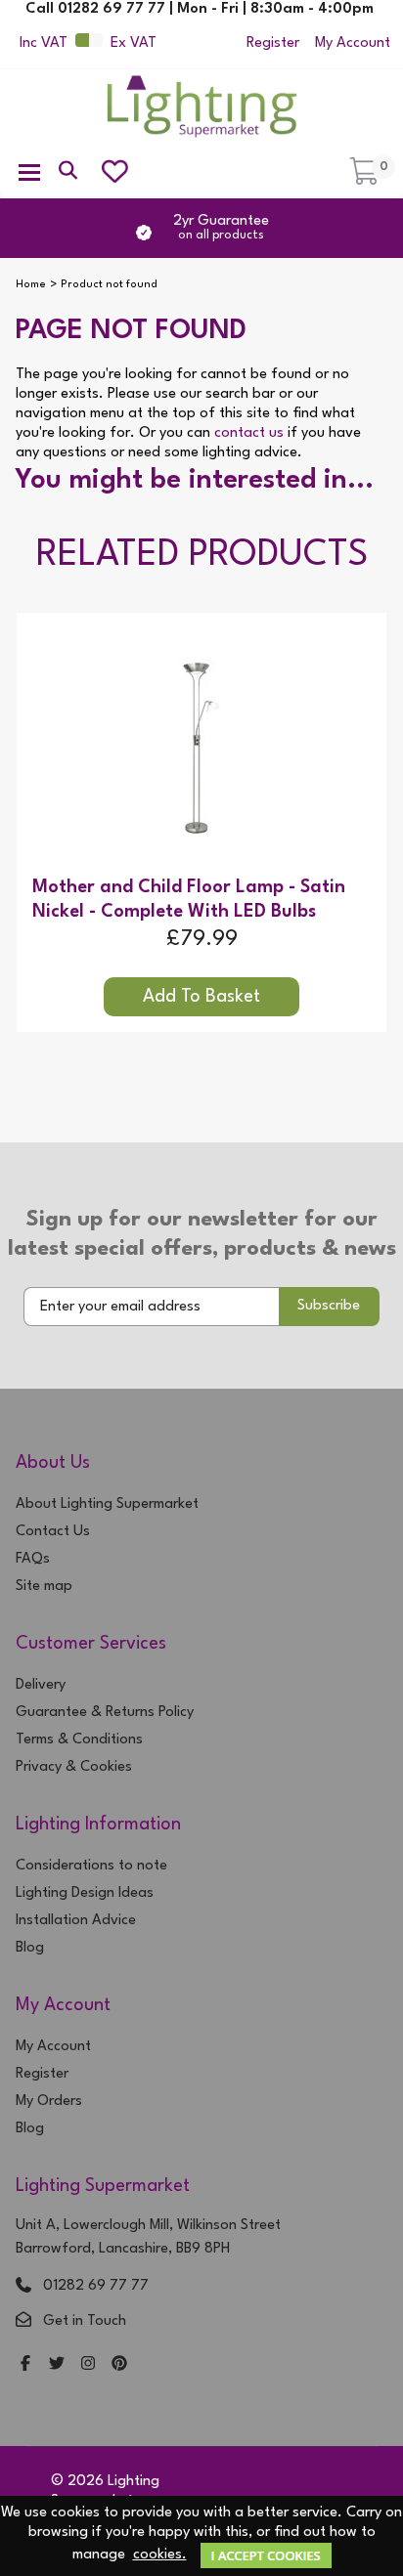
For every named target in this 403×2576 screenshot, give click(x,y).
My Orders (49, 2102)
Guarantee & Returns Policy (105, 1713)
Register (273, 43)
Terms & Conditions (79, 1740)
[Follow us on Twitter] (57, 2365)
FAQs (33, 1559)
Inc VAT (44, 43)
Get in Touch (85, 2321)
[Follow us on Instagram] (88, 2365)
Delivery (41, 1685)
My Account (353, 43)
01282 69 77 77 (96, 2286)
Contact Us (53, 1532)
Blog (30, 1948)
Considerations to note (91, 1866)
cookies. (160, 2555)
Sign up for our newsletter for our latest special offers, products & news (202, 1234)
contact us (249, 433)
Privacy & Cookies (74, 1767)
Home (31, 285)
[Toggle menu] (29, 171)
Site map (44, 1587)
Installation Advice (76, 1921)
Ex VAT (134, 43)
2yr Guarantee (221, 228)
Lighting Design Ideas (85, 1893)
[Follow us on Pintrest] (119, 2365)
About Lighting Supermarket (107, 1504)
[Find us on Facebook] (25, 2365)
